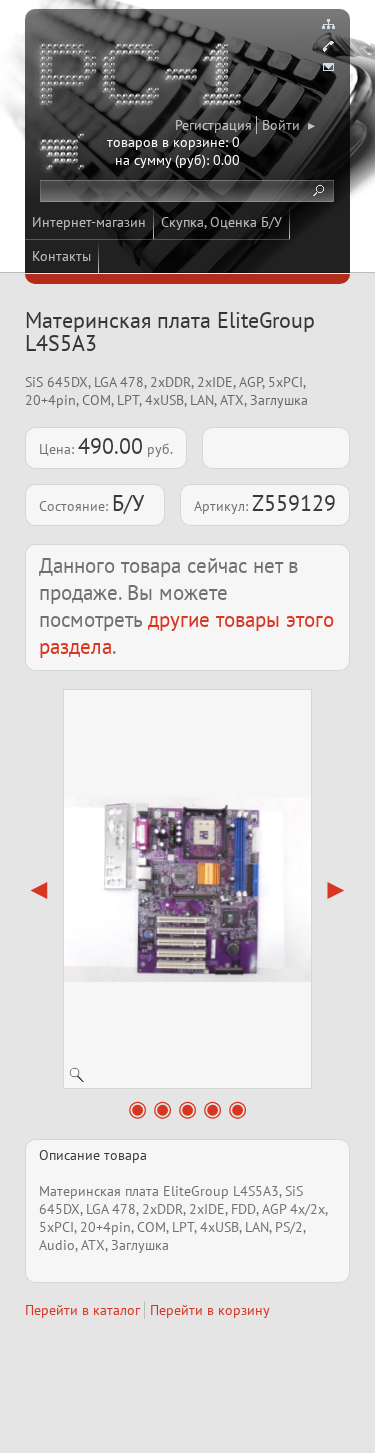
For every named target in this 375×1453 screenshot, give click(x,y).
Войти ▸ (288, 125)
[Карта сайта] (328, 24)
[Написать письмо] (328, 68)
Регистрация (213, 125)
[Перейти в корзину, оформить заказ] (65, 155)
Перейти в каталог (82, 1310)
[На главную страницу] (142, 78)
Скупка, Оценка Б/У (221, 222)
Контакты (61, 256)
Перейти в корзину (210, 1310)
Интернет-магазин (89, 222)
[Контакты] (328, 46)
